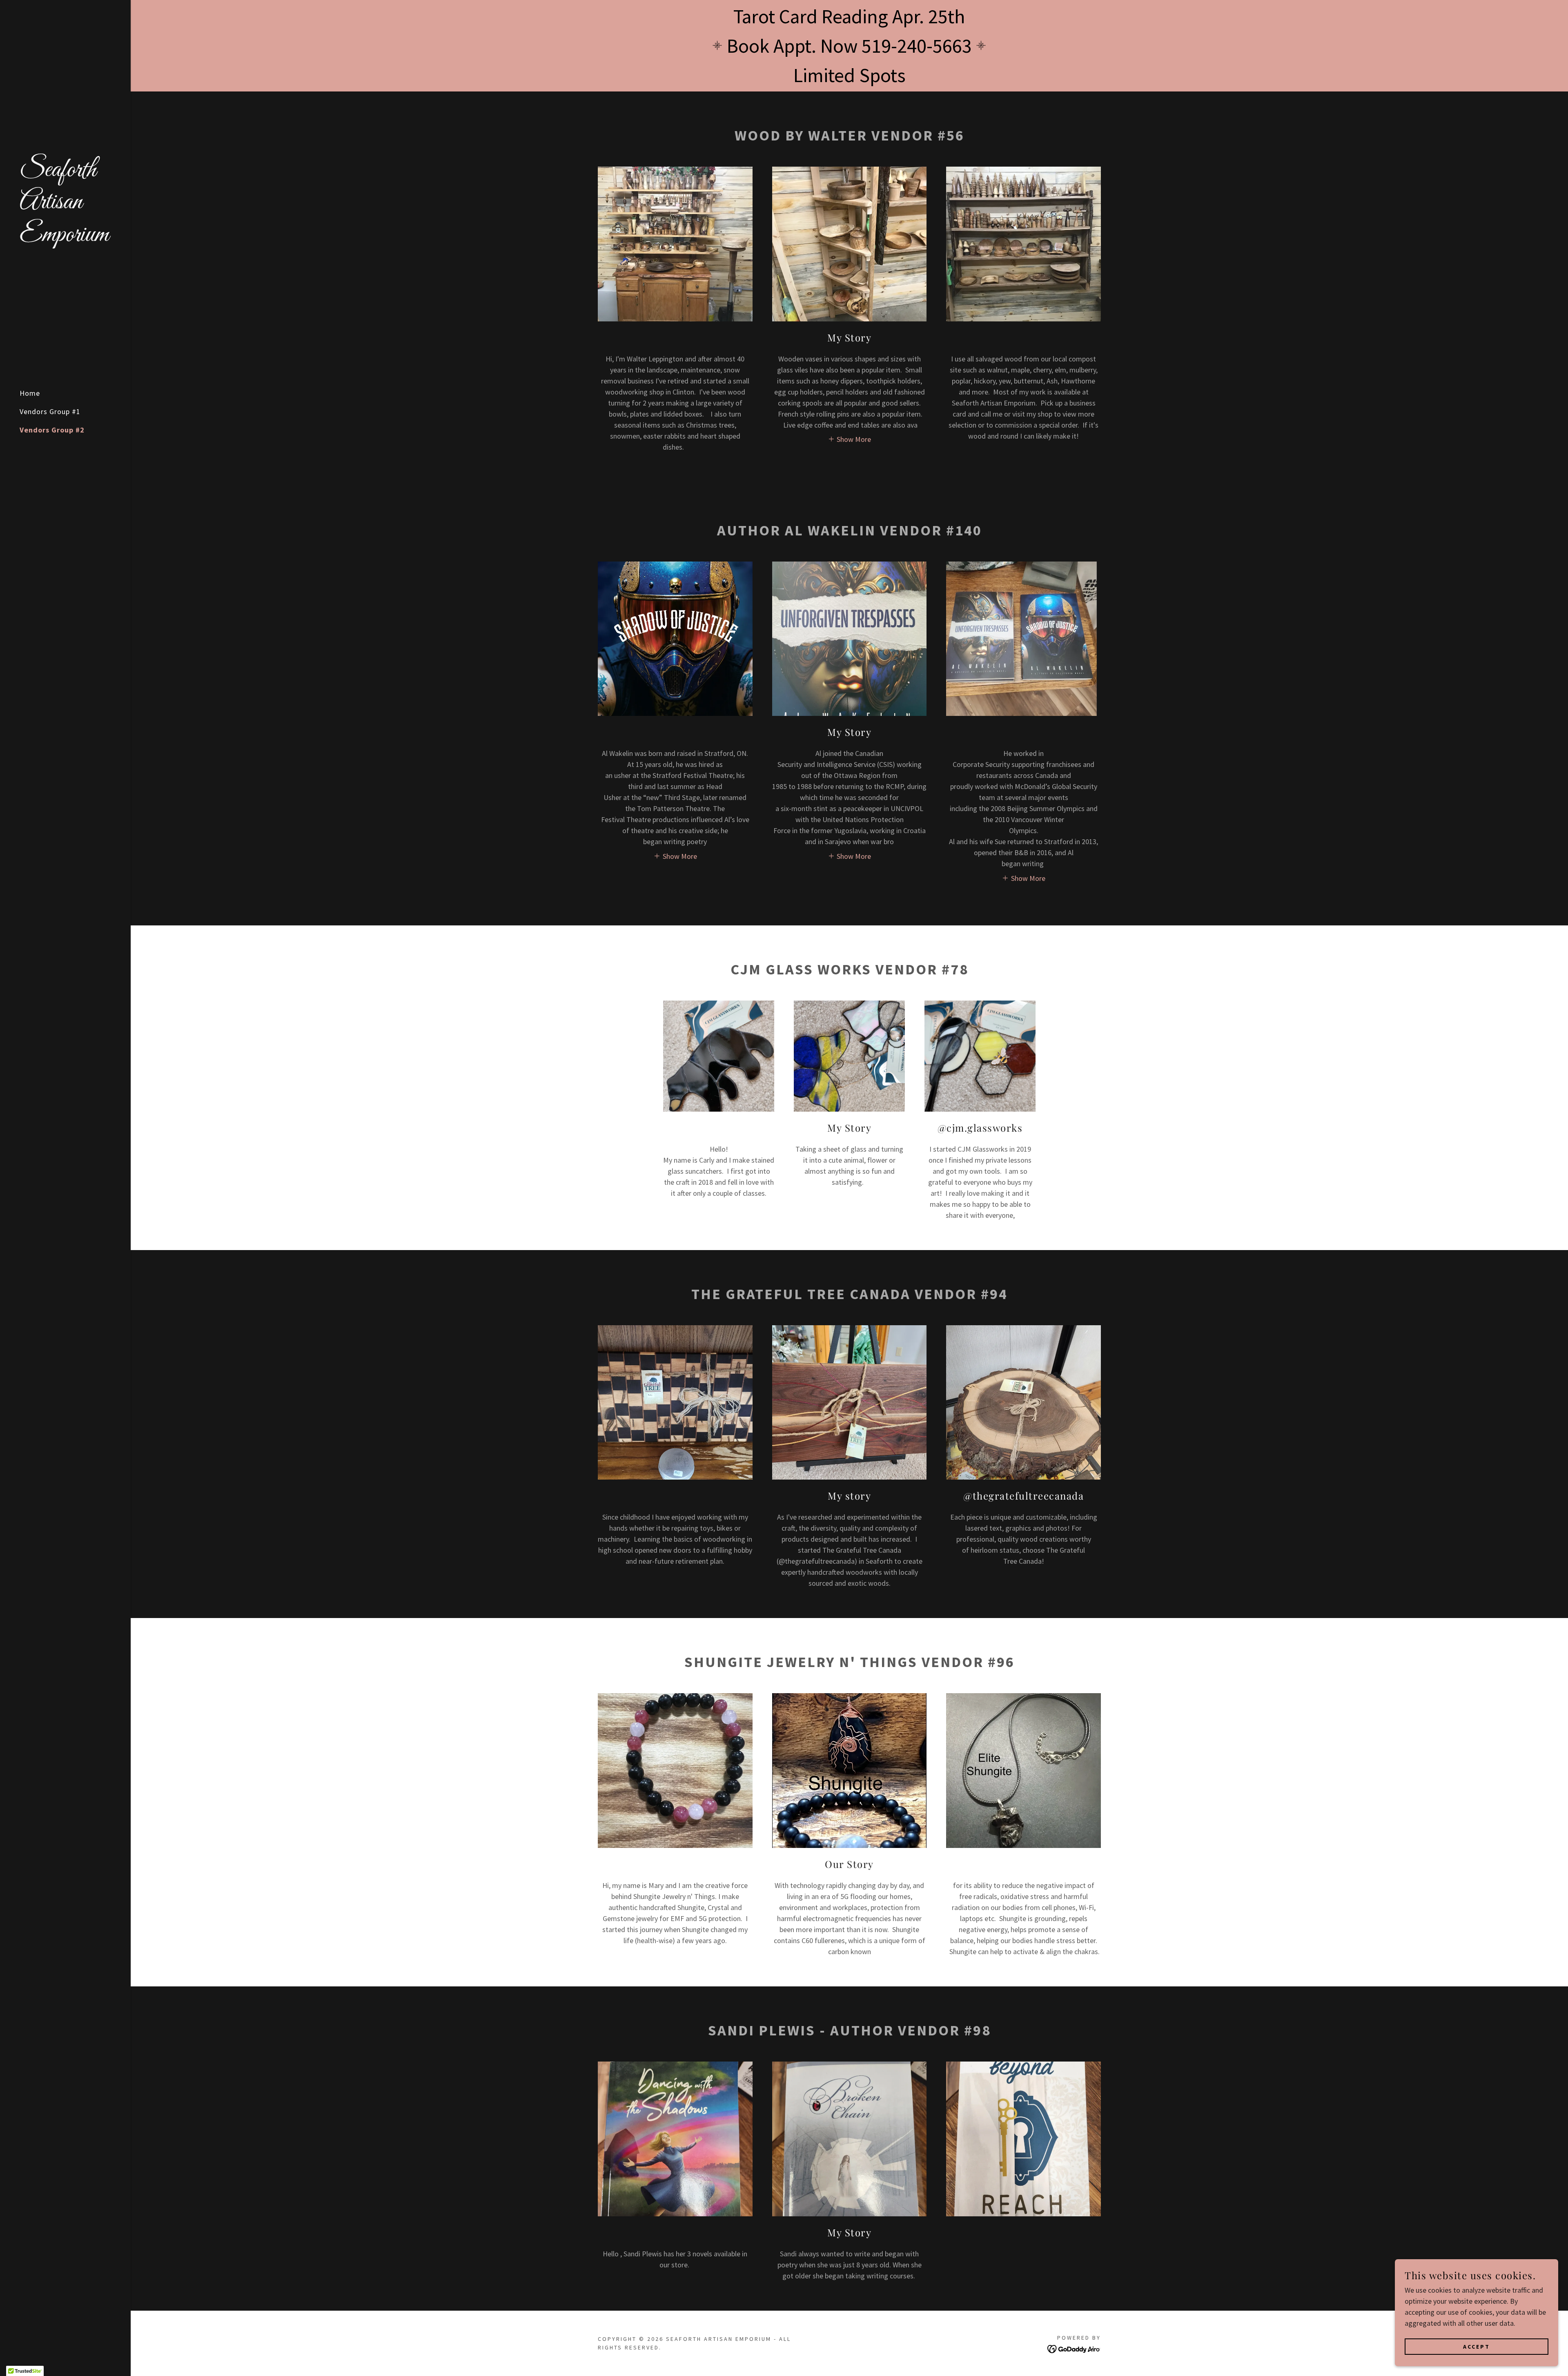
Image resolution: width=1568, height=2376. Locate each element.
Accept (1477, 2347)
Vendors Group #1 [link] (50, 411)
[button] (850, 439)
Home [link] (30, 393)
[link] (65, 238)
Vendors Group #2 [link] (52, 430)
